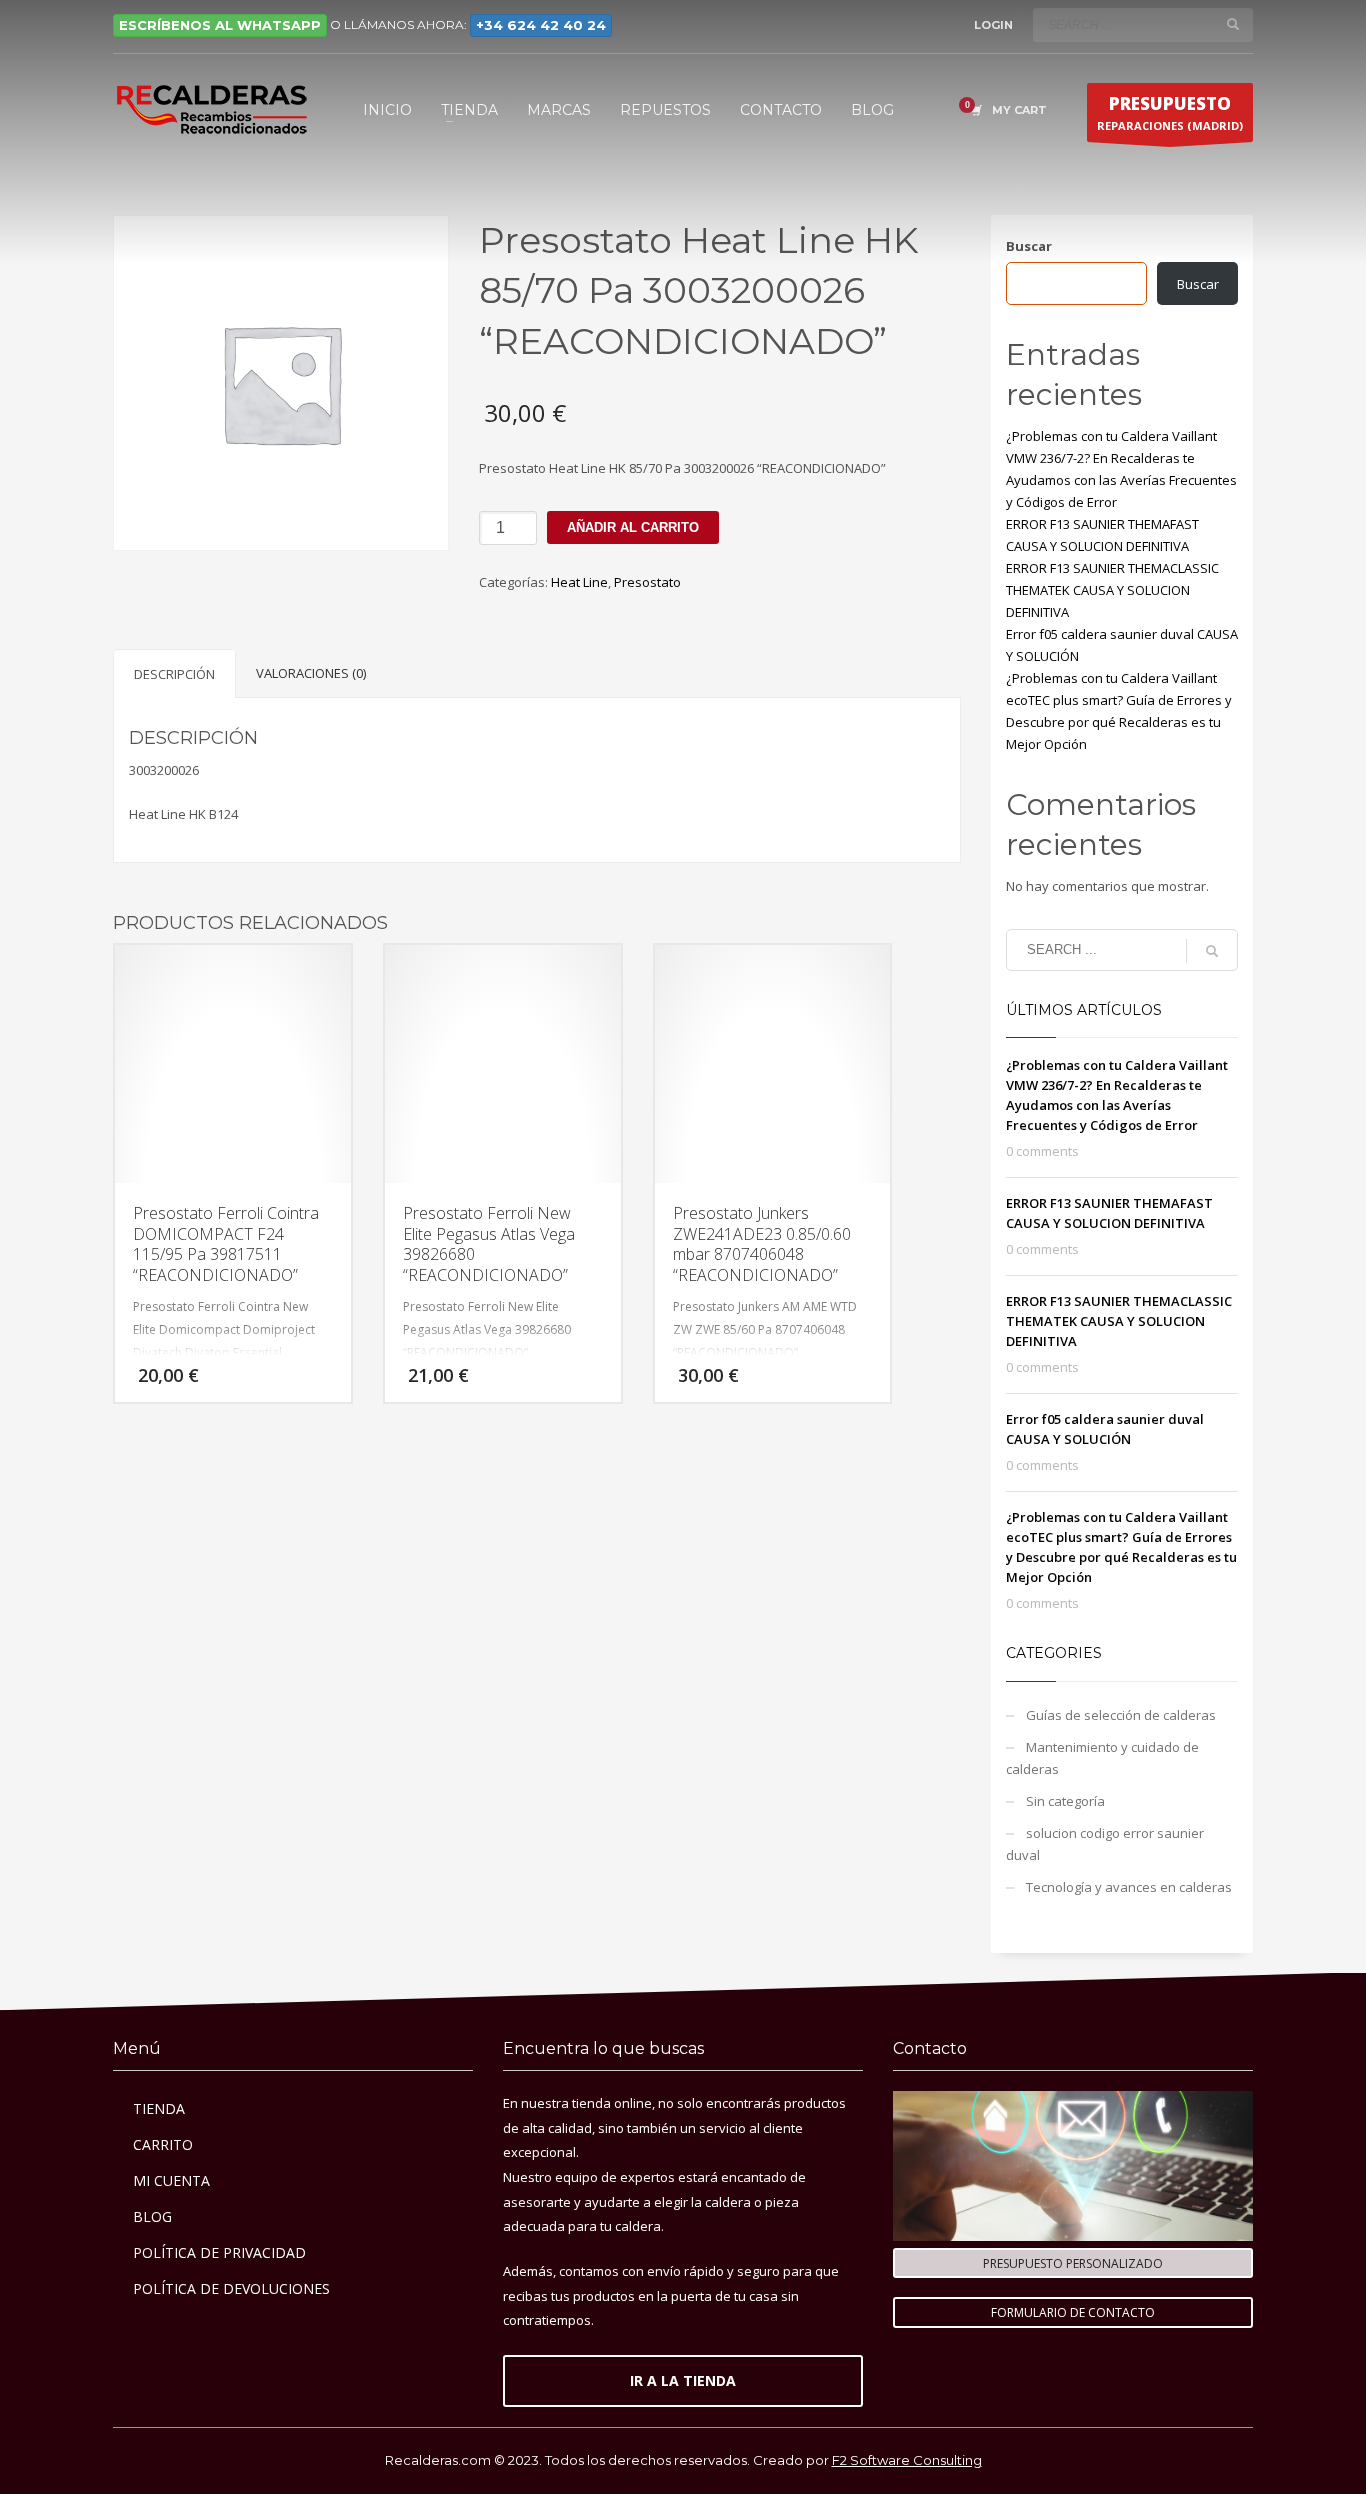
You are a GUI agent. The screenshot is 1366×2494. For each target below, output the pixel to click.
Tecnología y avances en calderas (1129, 1887)
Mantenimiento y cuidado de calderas (1102, 1758)
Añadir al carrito (633, 527)
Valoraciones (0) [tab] (311, 673)
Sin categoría (1065, 1801)
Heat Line (579, 582)
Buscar (1029, 246)
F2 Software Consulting (907, 2460)
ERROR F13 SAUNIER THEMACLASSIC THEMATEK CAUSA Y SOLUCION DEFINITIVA (1112, 590)
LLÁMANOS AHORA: (475, 24)
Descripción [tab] (174, 674)
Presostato (647, 582)
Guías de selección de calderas (1121, 1715)
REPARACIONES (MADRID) (1170, 112)
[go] (1233, 24)
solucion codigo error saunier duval (1105, 1844)
